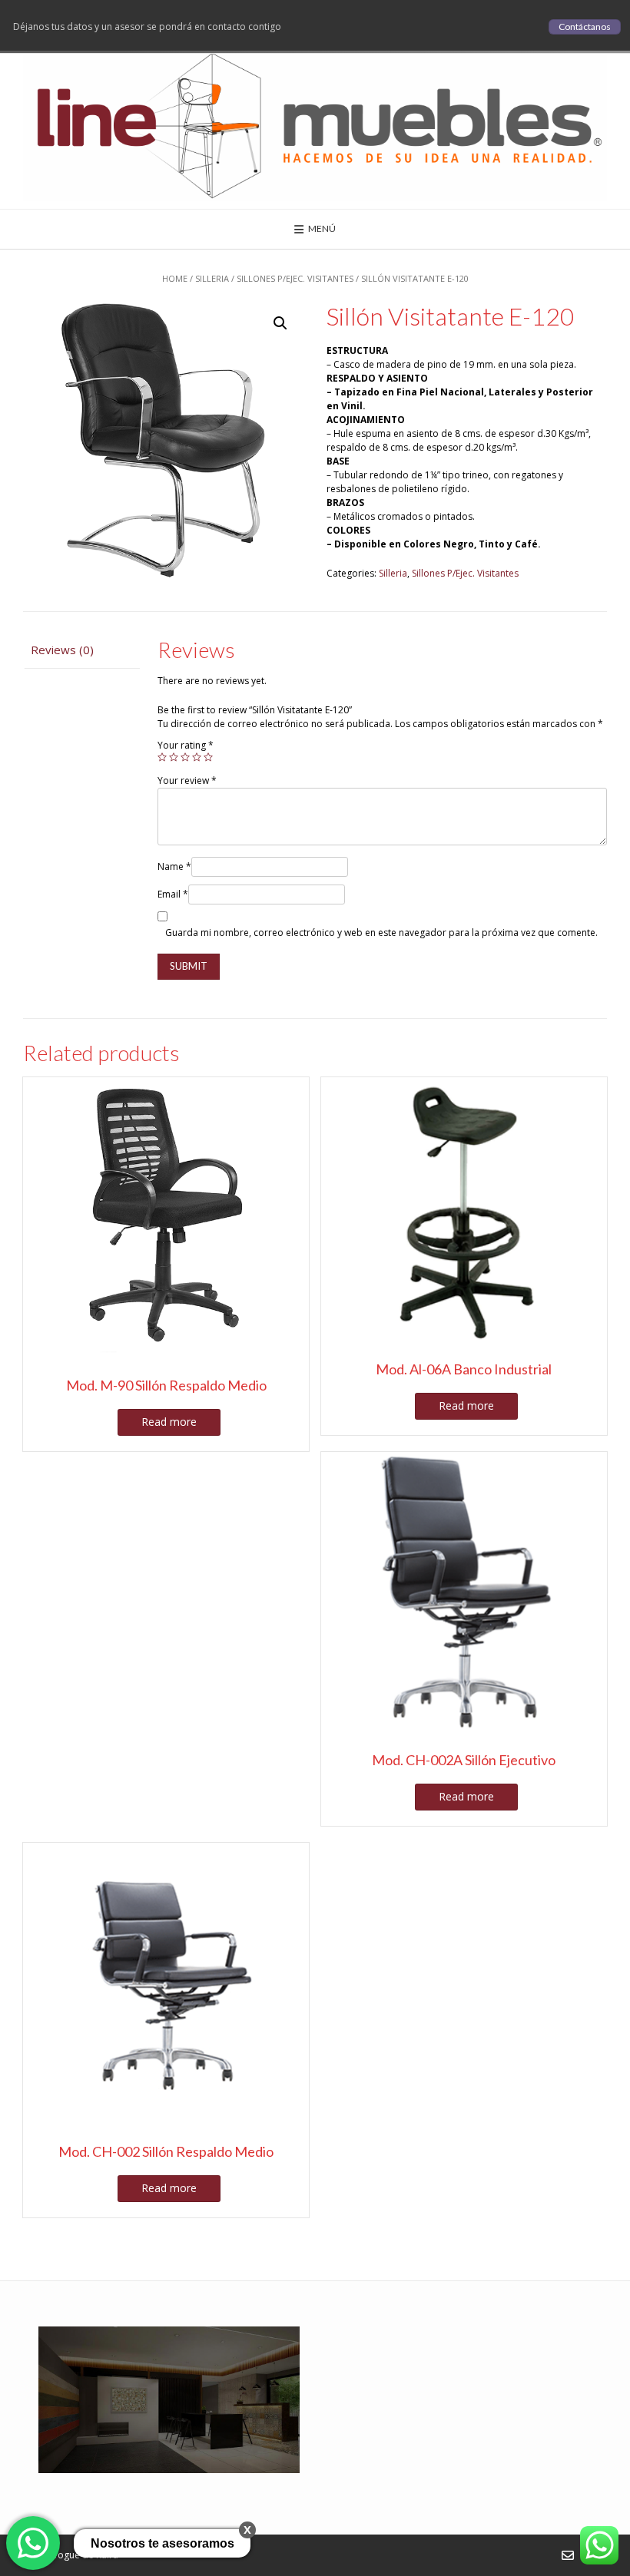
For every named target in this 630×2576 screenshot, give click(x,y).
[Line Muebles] (315, 124)
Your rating (186, 745)
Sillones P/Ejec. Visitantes (295, 278)
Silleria (212, 278)
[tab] (81, 650)
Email (173, 894)
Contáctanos (585, 26)
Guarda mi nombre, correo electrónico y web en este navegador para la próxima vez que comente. (381, 933)
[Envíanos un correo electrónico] (568, 2555)
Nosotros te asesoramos (162, 2543)
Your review (187, 780)
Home (175, 278)
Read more (169, 1422)
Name (174, 866)
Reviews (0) (62, 650)
